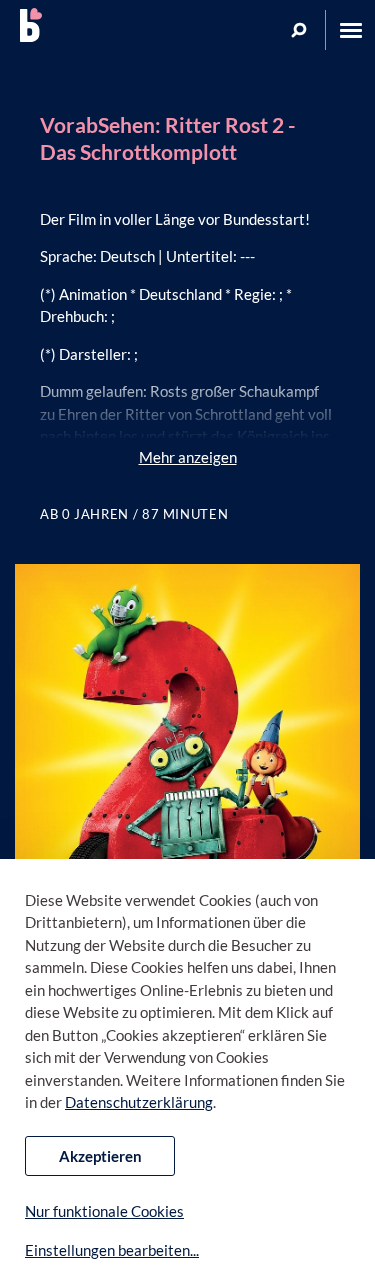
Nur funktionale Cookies (104, 1211)
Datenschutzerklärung (139, 1102)
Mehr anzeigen (188, 457)
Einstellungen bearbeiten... (112, 1250)
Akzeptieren (100, 1156)
